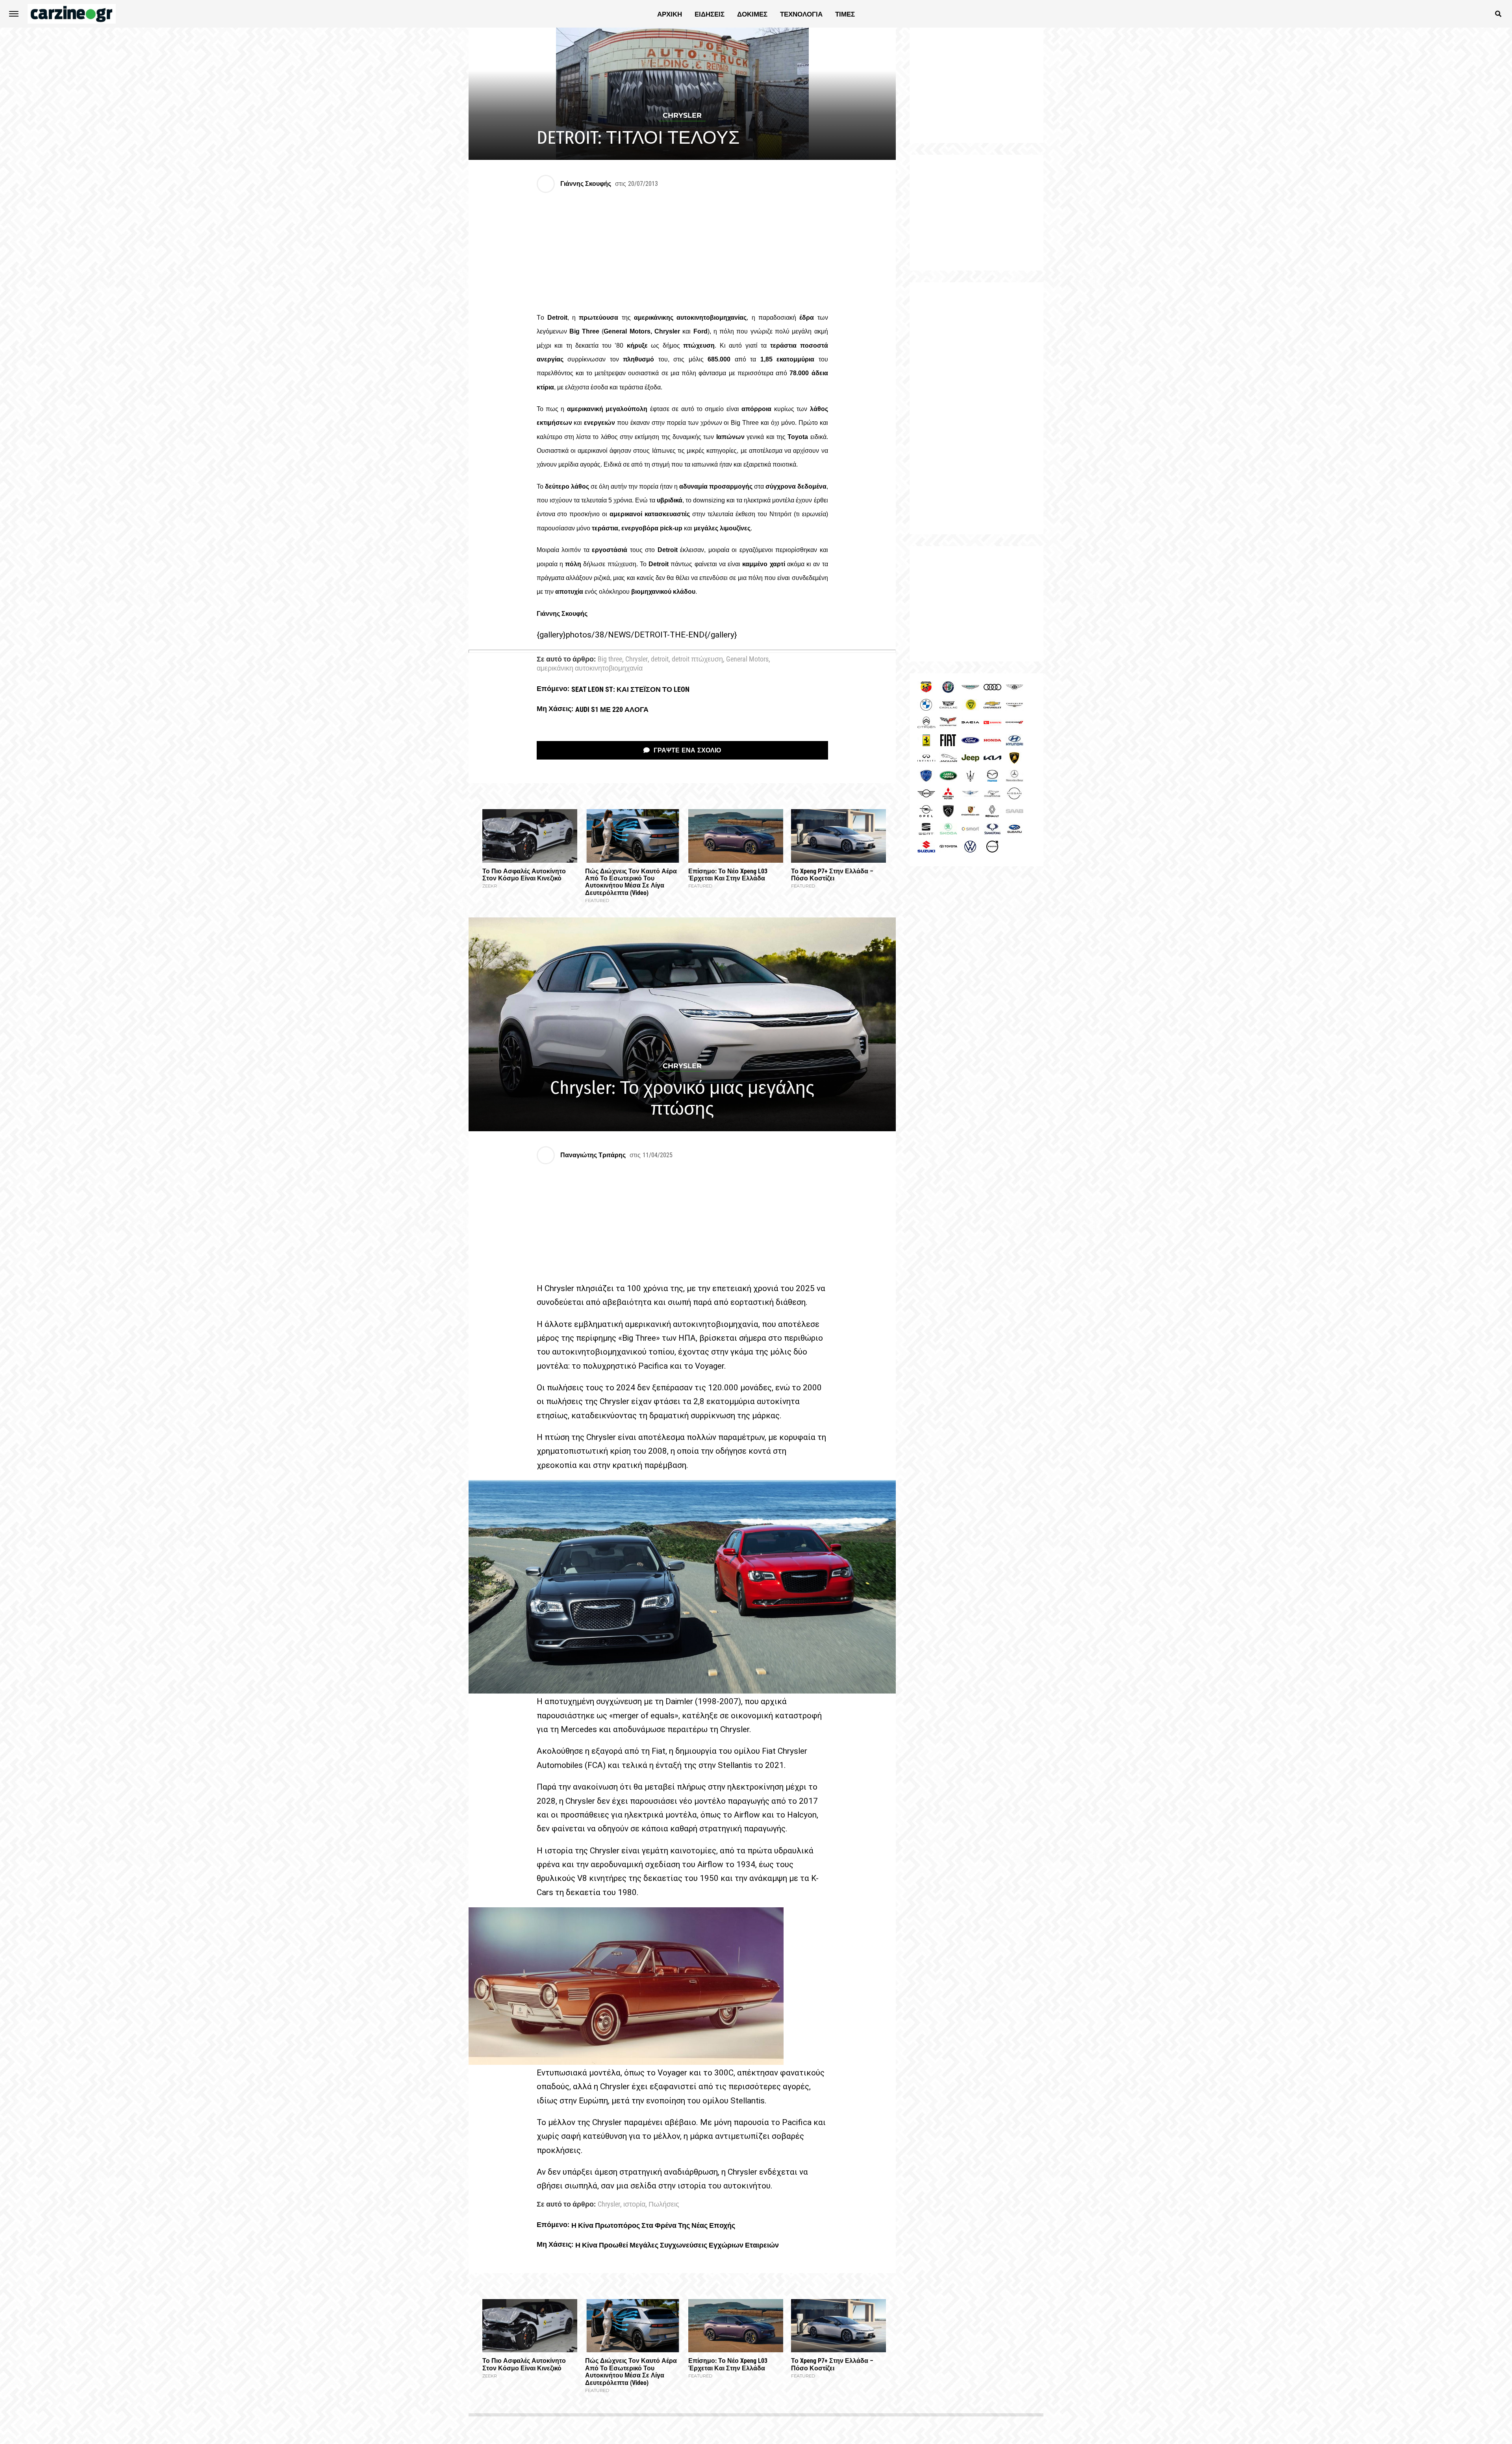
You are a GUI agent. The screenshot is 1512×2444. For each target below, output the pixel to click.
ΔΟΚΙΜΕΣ (752, 14)
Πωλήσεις (664, 2205)
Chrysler (636, 660)
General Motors (747, 660)
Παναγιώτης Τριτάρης (593, 1155)
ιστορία (634, 2205)
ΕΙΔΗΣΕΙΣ (710, 14)
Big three (610, 660)
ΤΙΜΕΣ (845, 14)
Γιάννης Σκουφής (586, 184)
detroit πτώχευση (697, 660)
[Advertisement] (976, 408)
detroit (660, 660)
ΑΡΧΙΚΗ (670, 14)
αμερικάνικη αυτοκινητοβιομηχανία (590, 669)
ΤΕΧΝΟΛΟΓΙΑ (801, 14)
